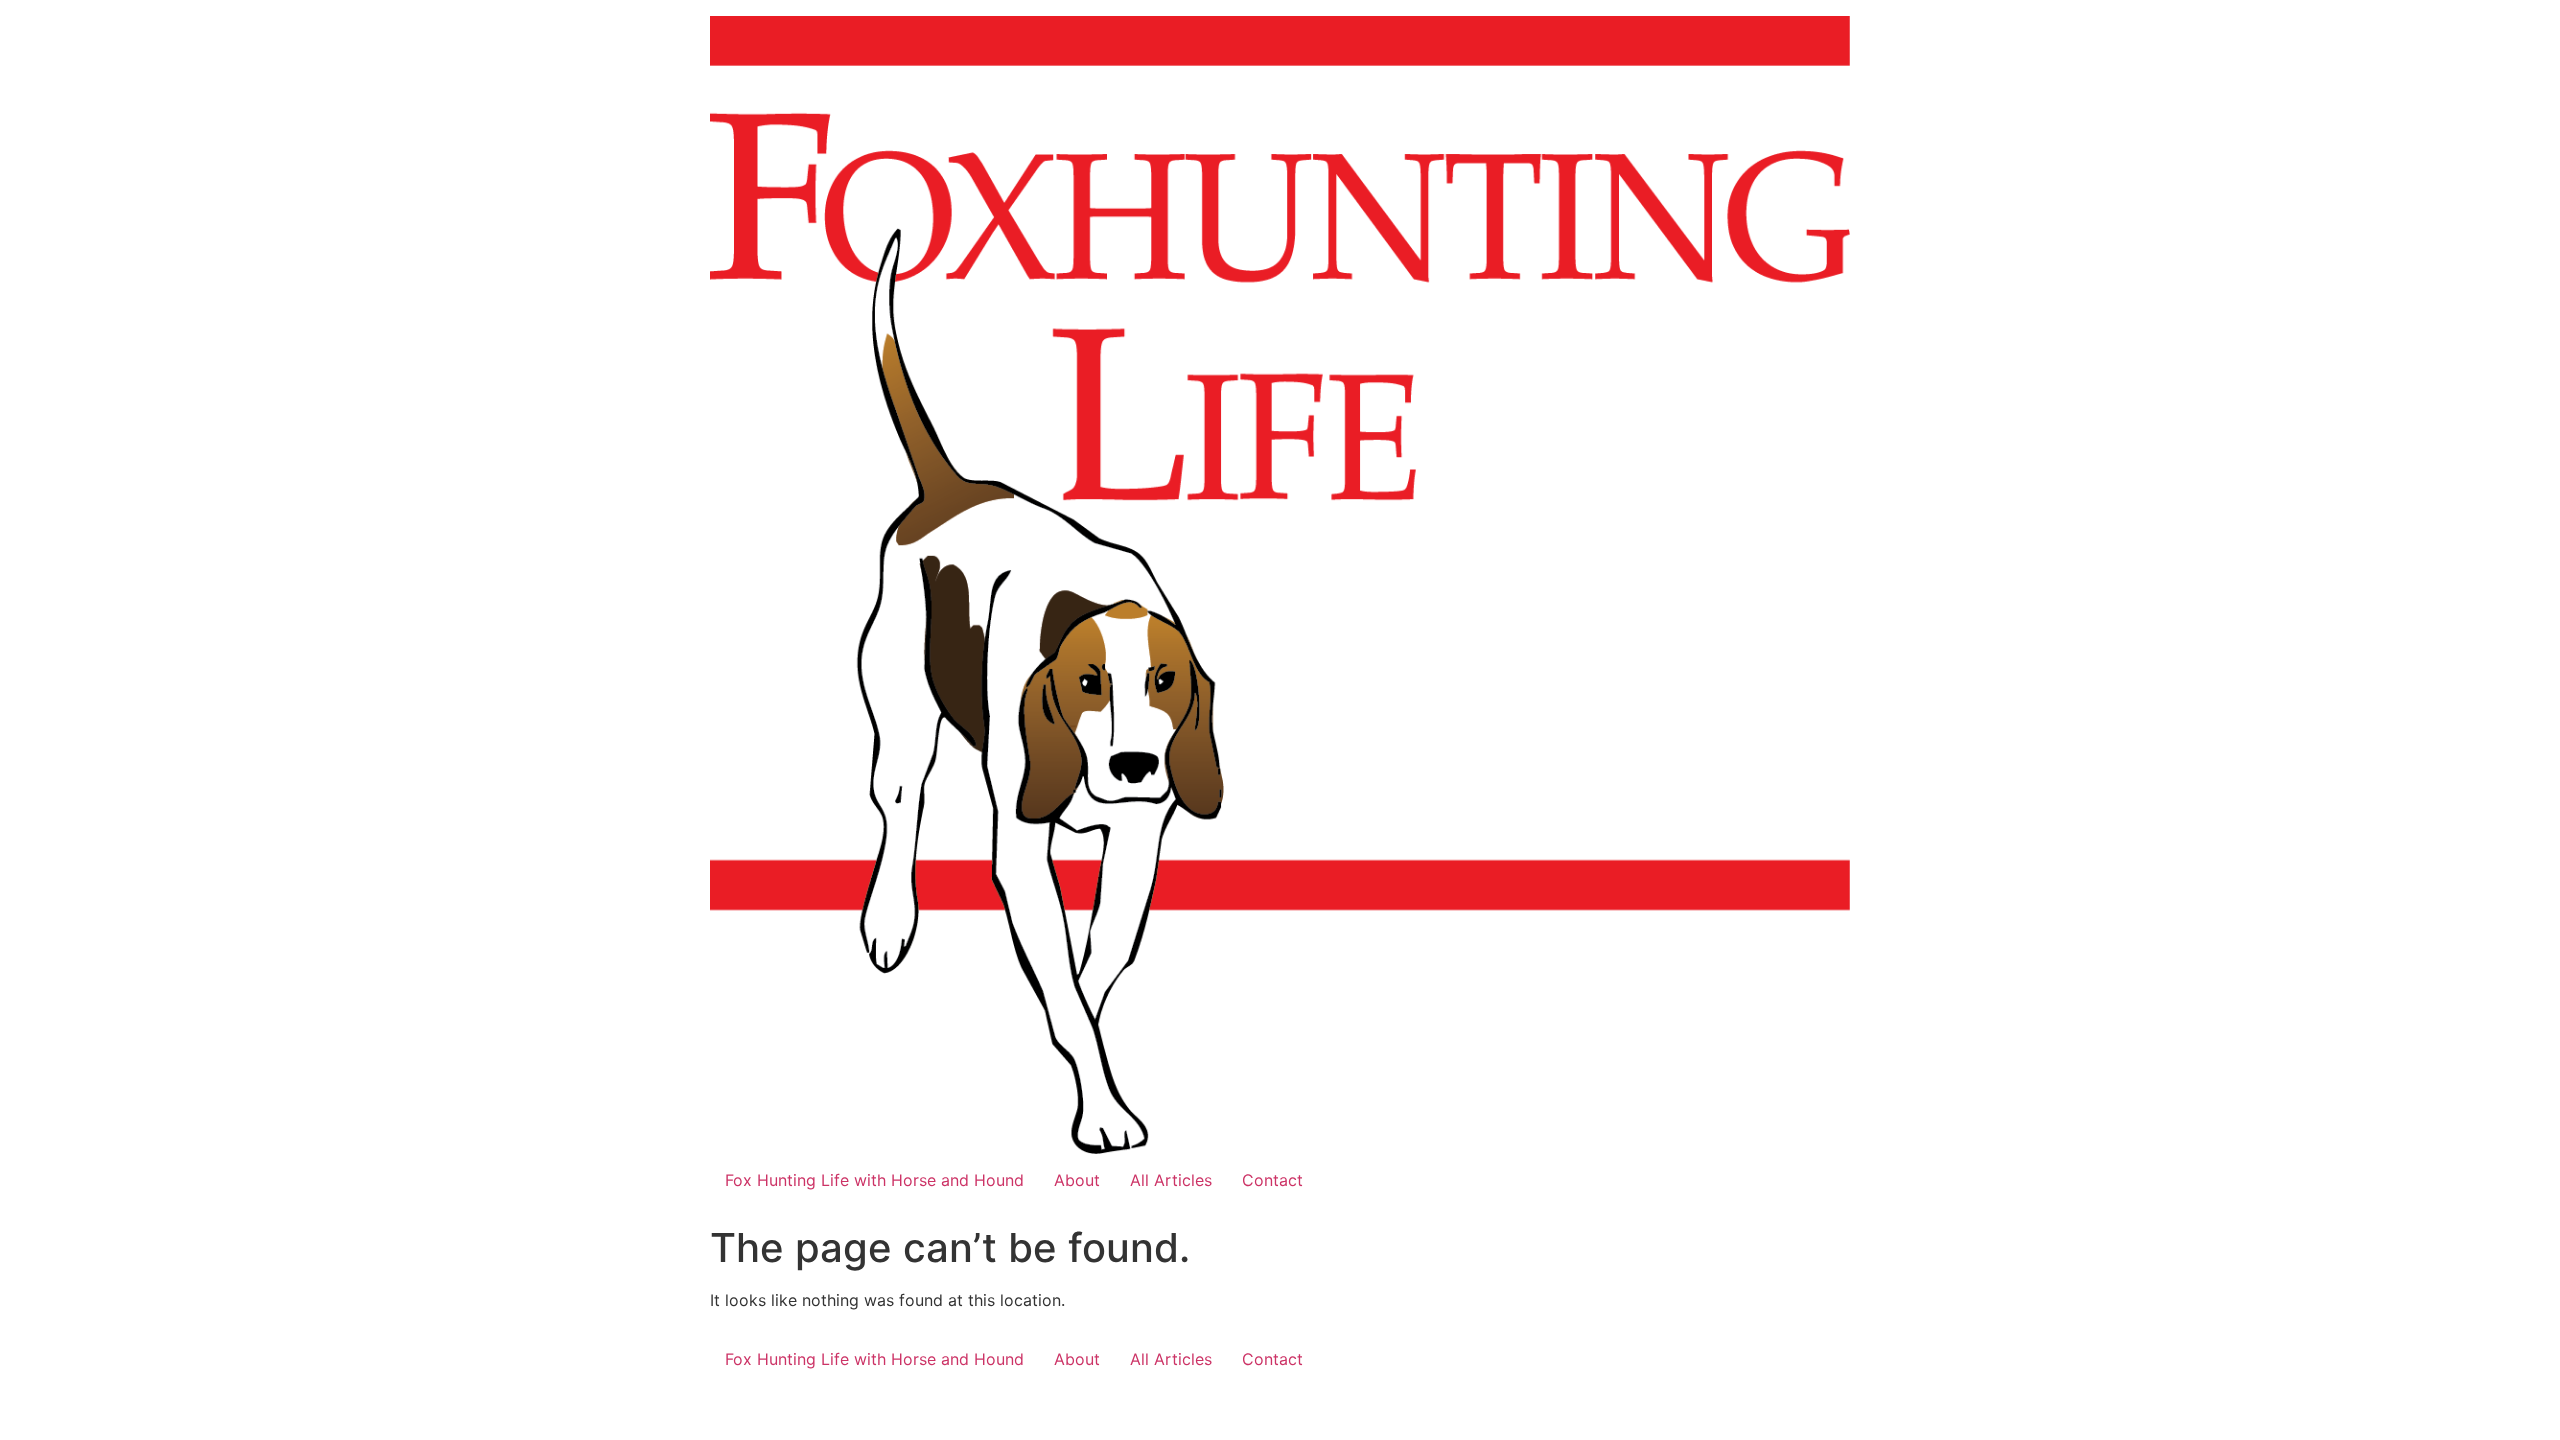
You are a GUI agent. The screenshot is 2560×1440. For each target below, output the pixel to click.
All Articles (1171, 1180)
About (1077, 1180)
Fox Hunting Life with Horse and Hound (874, 1180)
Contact (1272, 1180)
